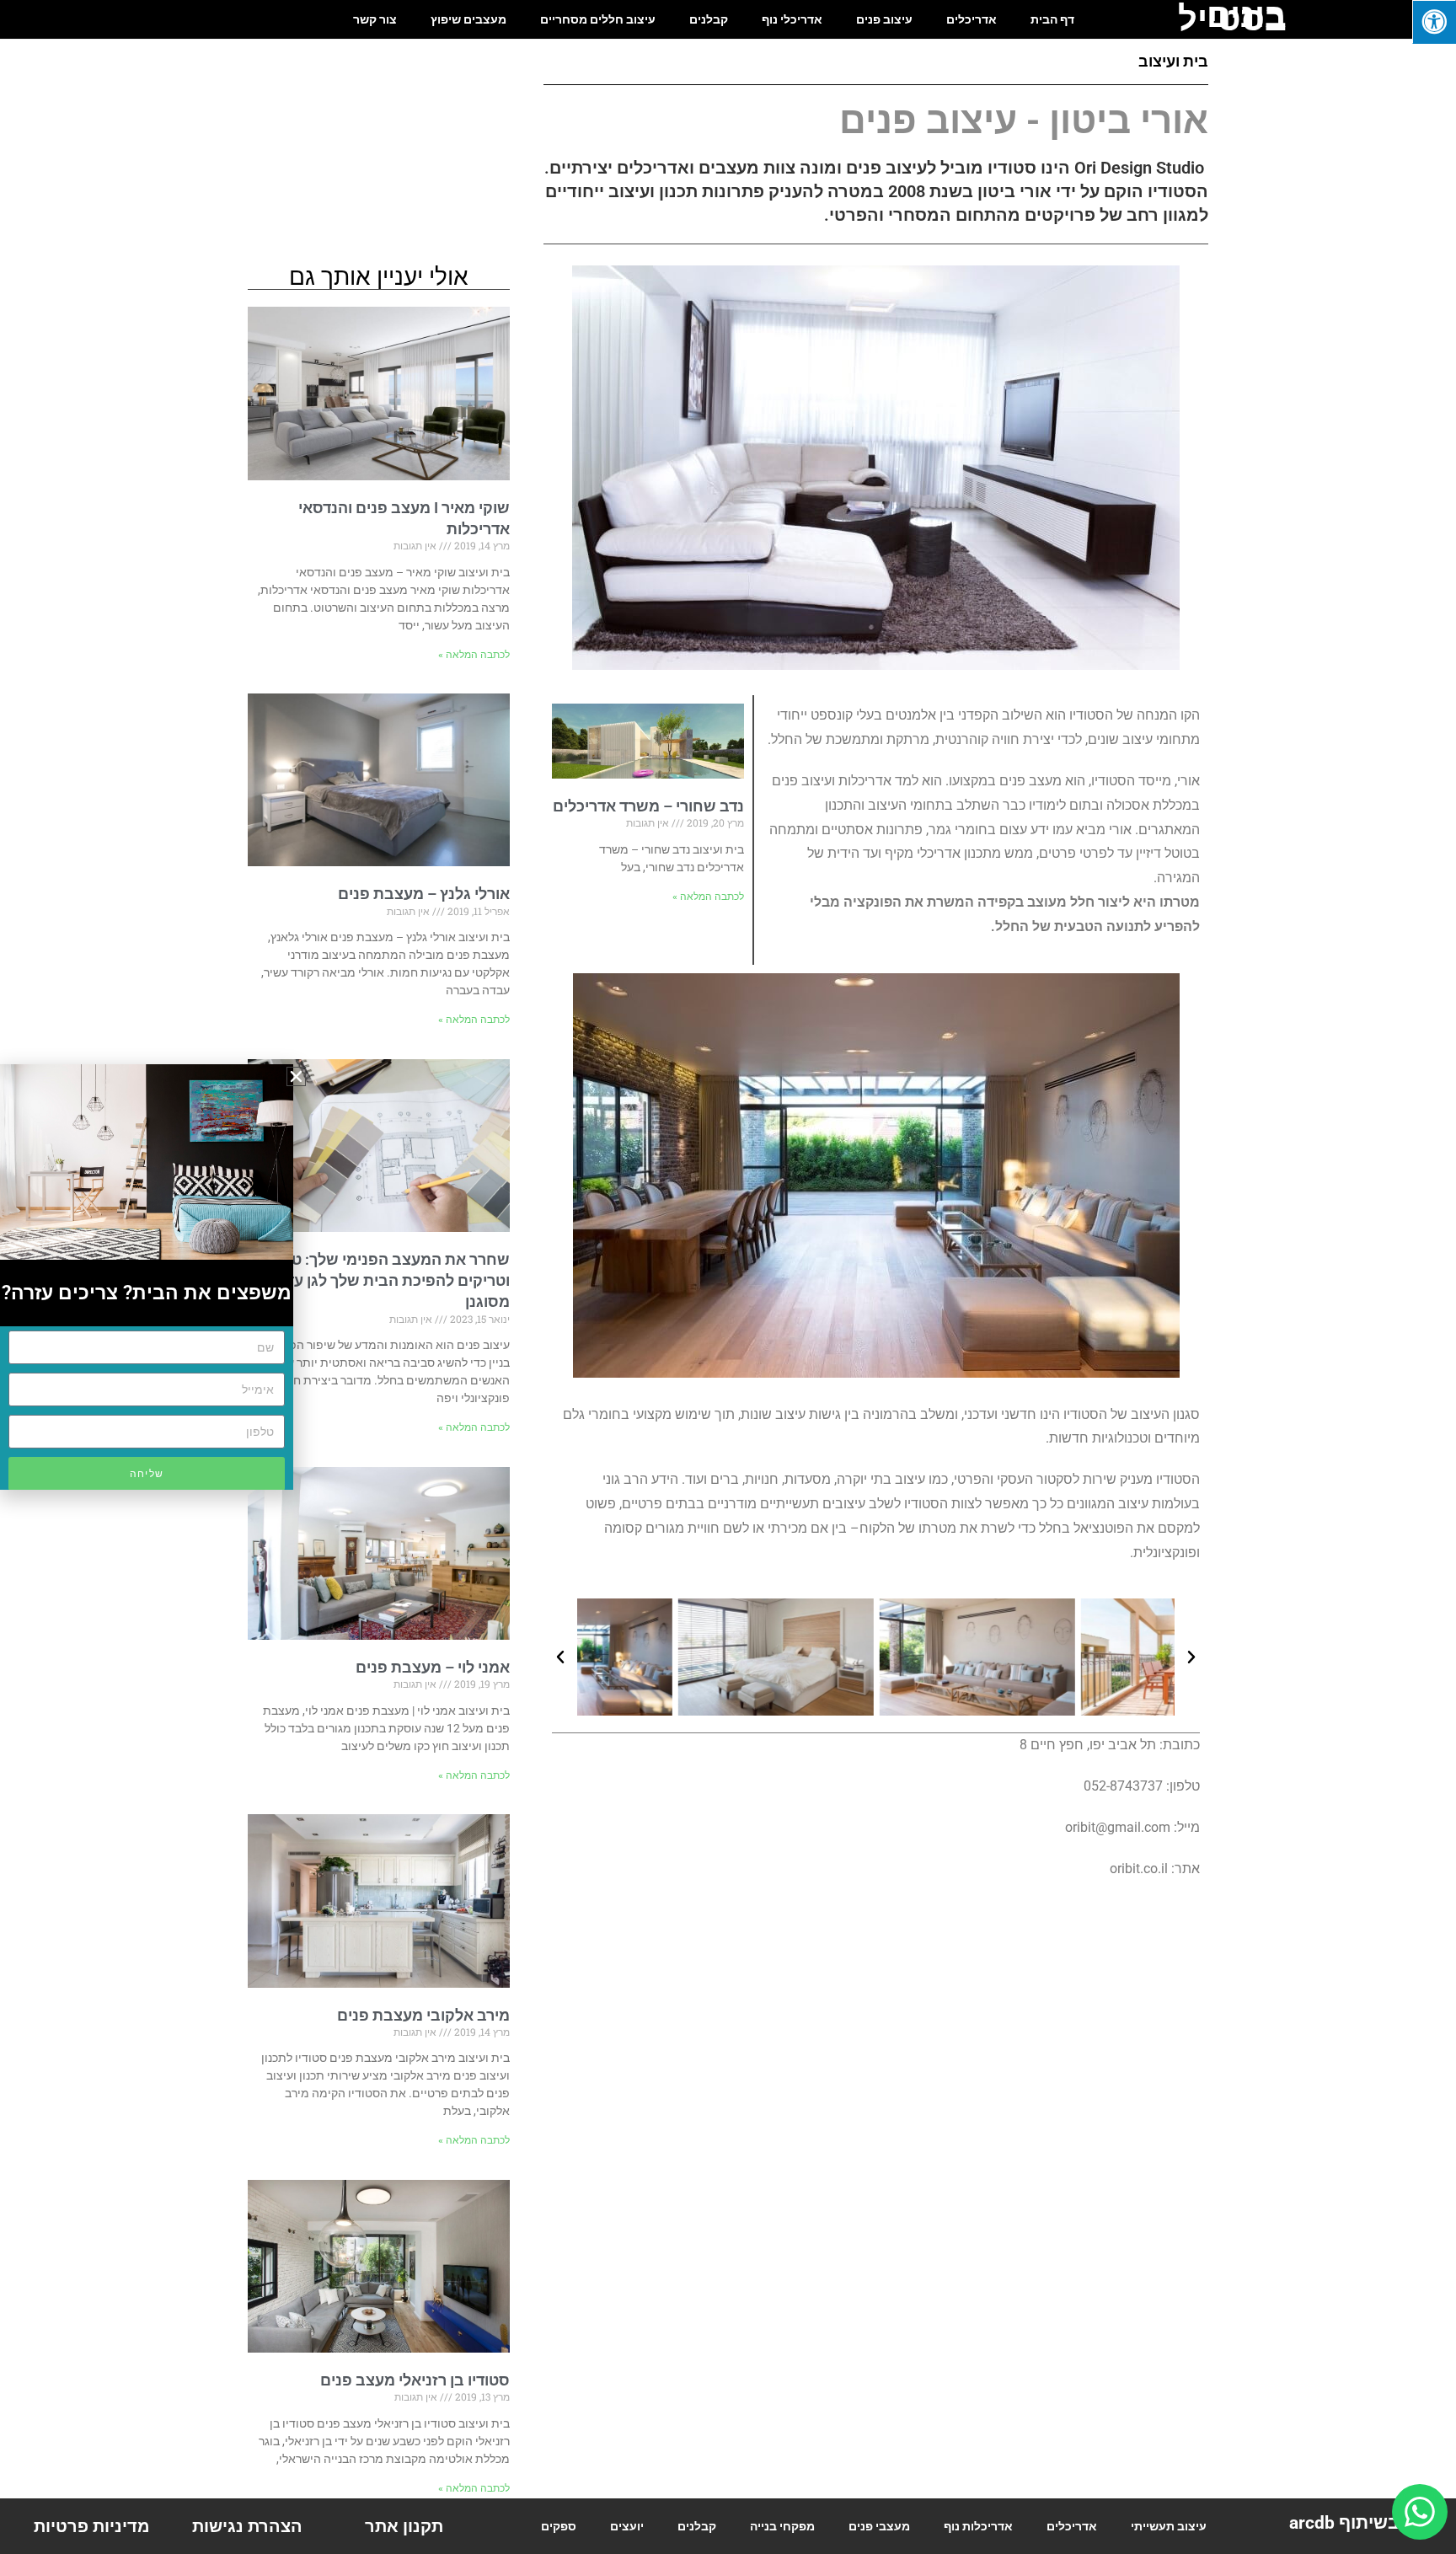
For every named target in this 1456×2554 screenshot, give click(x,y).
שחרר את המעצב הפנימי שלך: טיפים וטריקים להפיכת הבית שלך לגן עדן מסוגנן (386, 1280)
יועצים (627, 2526)
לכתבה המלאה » (708, 897)
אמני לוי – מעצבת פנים (433, 1667)
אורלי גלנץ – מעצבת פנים (424, 894)
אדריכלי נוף (792, 19)
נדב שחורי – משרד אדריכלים (648, 806)
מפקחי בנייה (782, 2526)
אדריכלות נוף (978, 2526)
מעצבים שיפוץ (468, 19)
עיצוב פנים (884, 19)
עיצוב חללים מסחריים (598, 19)
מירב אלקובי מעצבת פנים (423, 2015)
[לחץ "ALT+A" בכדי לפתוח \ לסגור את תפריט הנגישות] (1434, 22)
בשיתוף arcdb (1344, 2523)
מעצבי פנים (879, 2526)
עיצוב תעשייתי (1169, 2526)
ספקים (559, 2526)
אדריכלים (972, 19)
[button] (560, 1657)
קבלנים (709, 19)
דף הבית (1052, 19)
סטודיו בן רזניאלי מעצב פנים (415, 2380)
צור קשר (375, 19)
